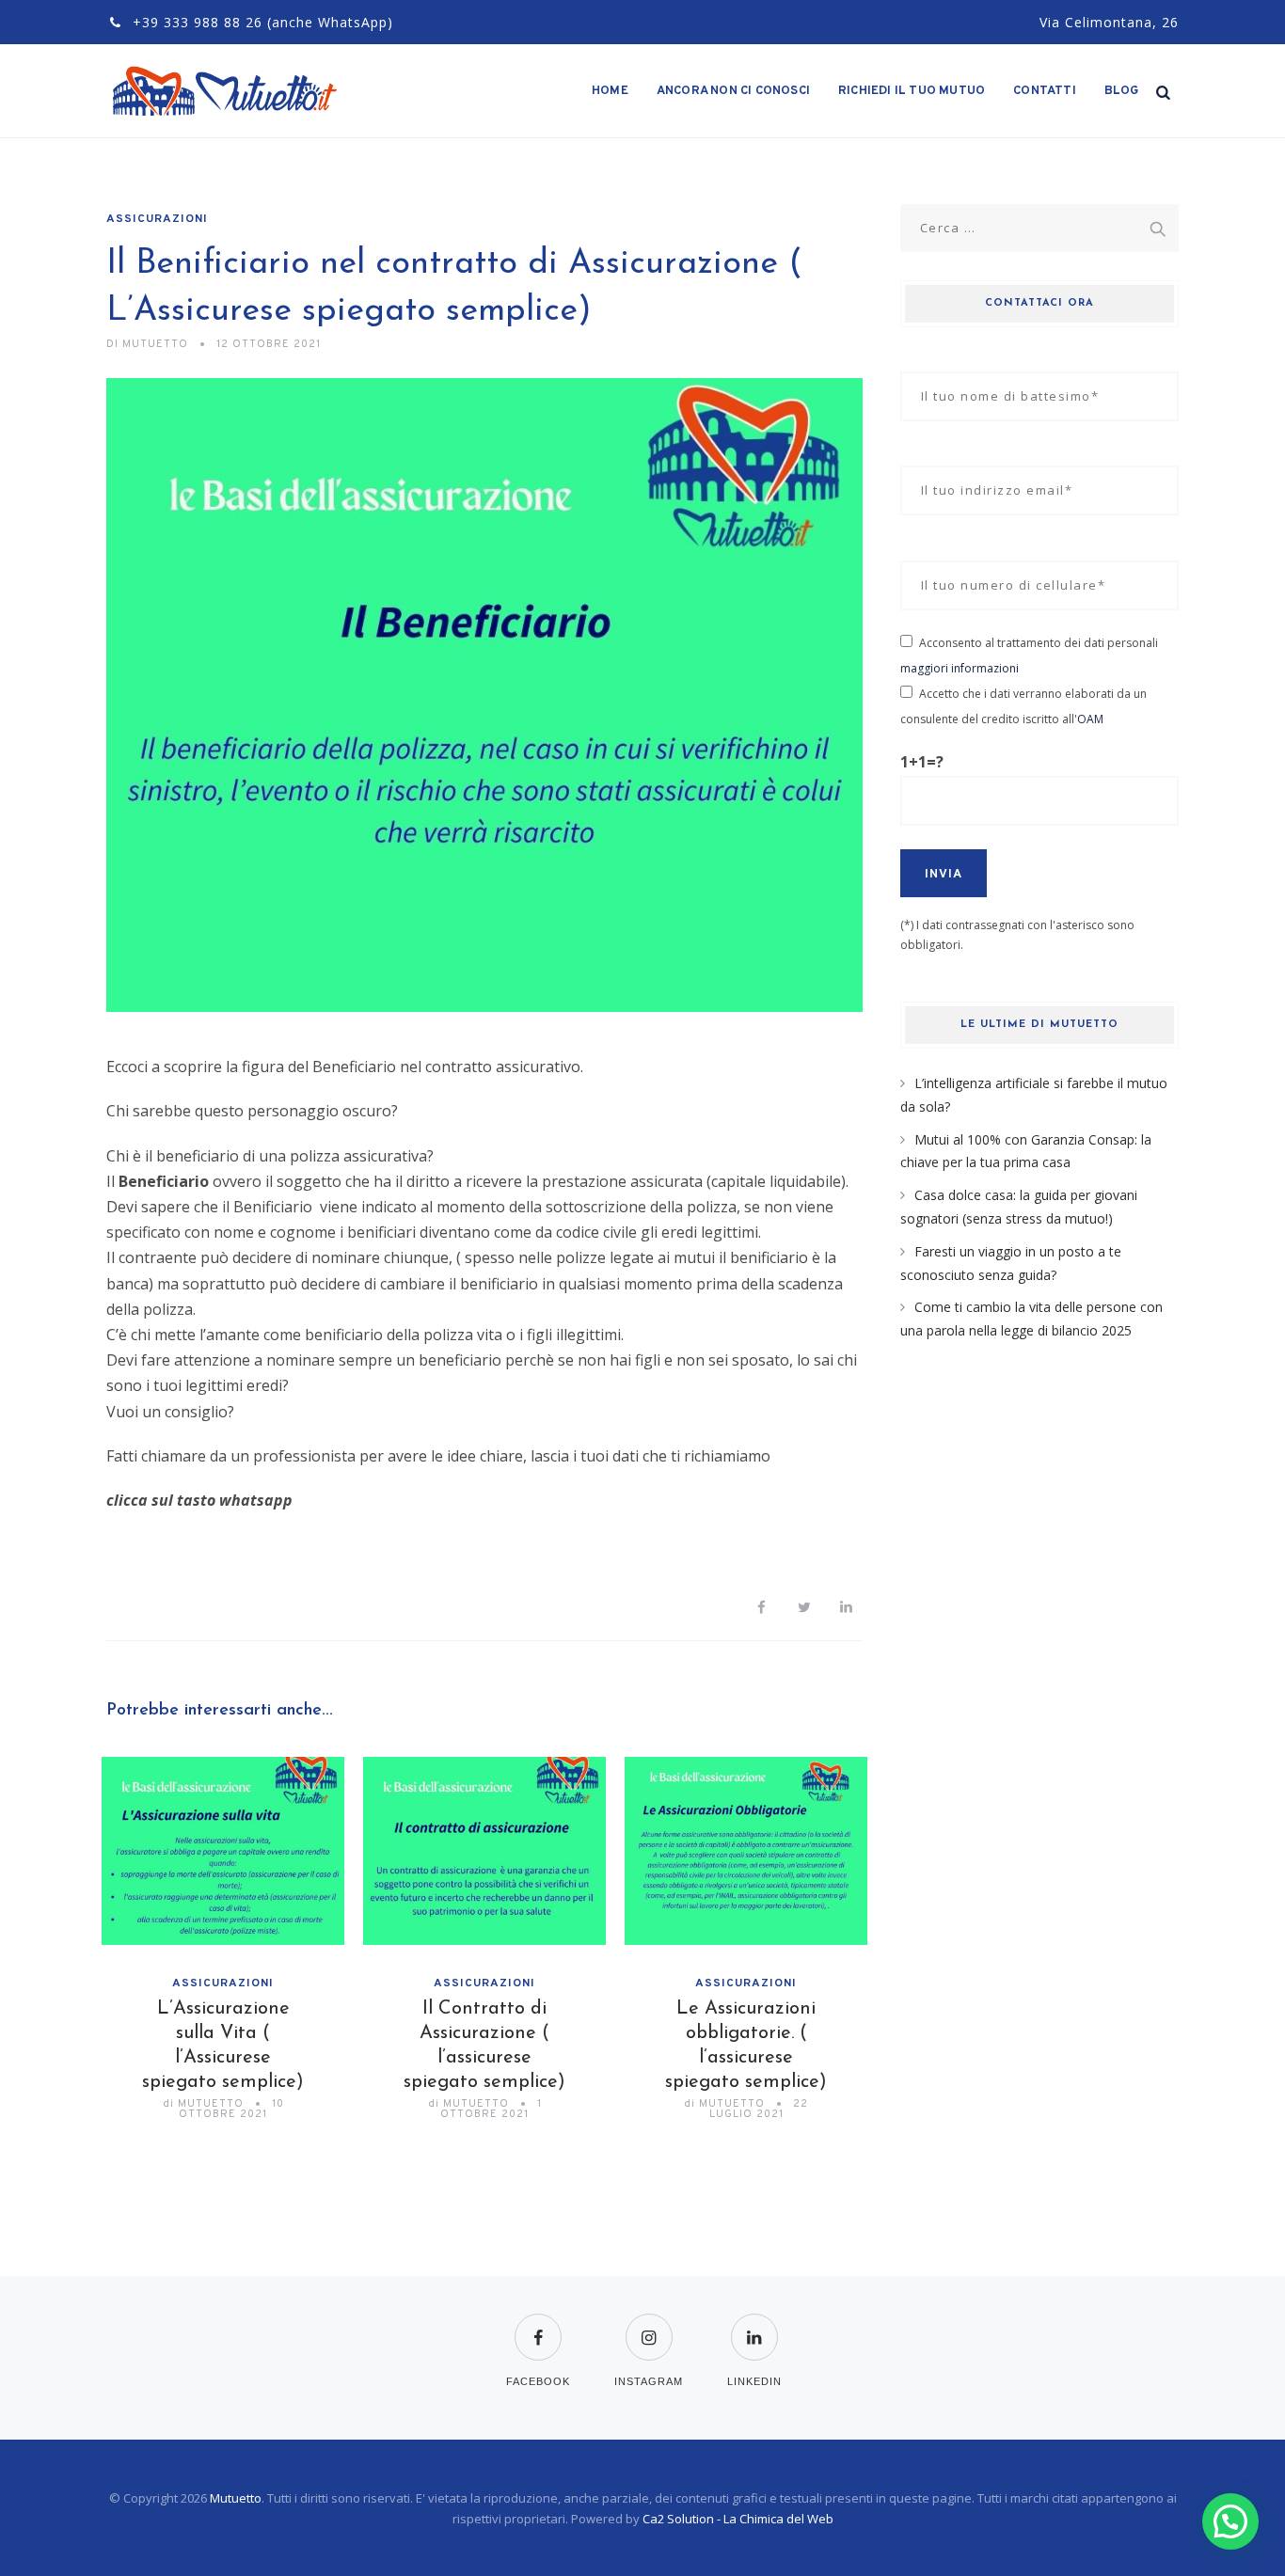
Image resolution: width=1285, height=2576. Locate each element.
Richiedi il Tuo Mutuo (912, 91)
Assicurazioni (157, 219)
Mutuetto (236, 2498)
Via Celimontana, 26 (1109, 22)
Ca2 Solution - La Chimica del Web (738, 2519)
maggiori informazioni (960, 668)
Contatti (1045, 91)
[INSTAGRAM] (649, 2325)
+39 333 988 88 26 (198, 22)
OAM (1090, 719)
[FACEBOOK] (538, 2325)
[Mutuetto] (226, 91)
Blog (1122, 91)
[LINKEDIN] (754, 2325)
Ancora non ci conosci (733, 91)
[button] (484, 1169)
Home (610, 91)
